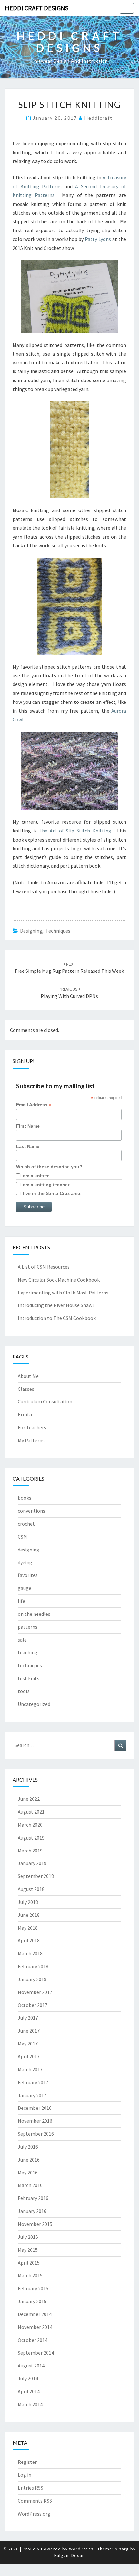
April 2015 (29, 2263)
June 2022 (29, 1799)
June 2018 (29, 1915)
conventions (31, 1511)
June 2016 (29, 2160)
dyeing (25, 1562)
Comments (35, 2501)
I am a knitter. (35, 1176)
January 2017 (32, 2095)
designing (31, 931)
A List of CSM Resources (44, 1267)
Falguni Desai (69, 2555)
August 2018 (31, 1889)
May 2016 (28, 2173)
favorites (28, 1575)
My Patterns (31, 1440)
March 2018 (30, 1953)
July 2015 (28, 2237)
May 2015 (28, 2250)
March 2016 (30, 2185)
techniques (58, 931)
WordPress (81, 2549)
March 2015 (30, 2275)
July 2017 (28, 2018)
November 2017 (35, 1992)
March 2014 (30, 2404)
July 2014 (28, 2378)
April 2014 (29, 2391)
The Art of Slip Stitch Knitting (75, 831)
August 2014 (31, 2366)
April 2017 (29, 2056)
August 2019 (31, 1838)
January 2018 (32, 1979)
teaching (28, 1652)
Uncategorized (34, 1704)
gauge (25, 1588)
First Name (28, 1126)
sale (22, 1640)
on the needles (34, 1614)
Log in (25, 2475)
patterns (28, 1627)
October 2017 (33, 2005)
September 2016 (36, 2134)
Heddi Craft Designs (37, 8)
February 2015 (33, 2288)
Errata (25, 1414)
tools (24, 1691)
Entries (30, 2488)
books (25, 1498)
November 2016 (35, 2121)
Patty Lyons (98, 239)
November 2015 (35, 2224)
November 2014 (35, 2327)
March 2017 (30, 2069)
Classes (26, 1389)
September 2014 (36, 2353)
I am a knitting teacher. (45, 1185)
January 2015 (32, 2301)
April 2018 (29, 1940)
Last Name (28, 1146)
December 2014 (35, 2314)
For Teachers (32, 1427)
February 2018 (33, 1966)
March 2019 (30, 1851)
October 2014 (33, 2340)
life (21, 1601)
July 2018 (28, 1902)
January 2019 (32, 1863)
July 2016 (28, 2147)
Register (27, 2462)
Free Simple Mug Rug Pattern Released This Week (69, 968)
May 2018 (28, 1928)
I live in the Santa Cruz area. (51, 1193)
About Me (28, 1376)
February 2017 (33, 2082)
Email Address (34, 1105)
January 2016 (32, 2211)
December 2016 (35, 2108)
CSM (22, 1537)
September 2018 (36, 1876)
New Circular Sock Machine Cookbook (59, 1280)
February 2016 (33, 2198)
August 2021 (31, 1812)
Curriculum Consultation (45, 1401)
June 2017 (29, 2031)
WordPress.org (34, 2514)
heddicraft (99, 118)
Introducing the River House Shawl (56, 1305)
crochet (26, 1524)
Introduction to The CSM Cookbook (57, 1318)
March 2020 (30, 1825)
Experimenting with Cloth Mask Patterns (63, 1293)
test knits (29, 1678)
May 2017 (28, 2044)
